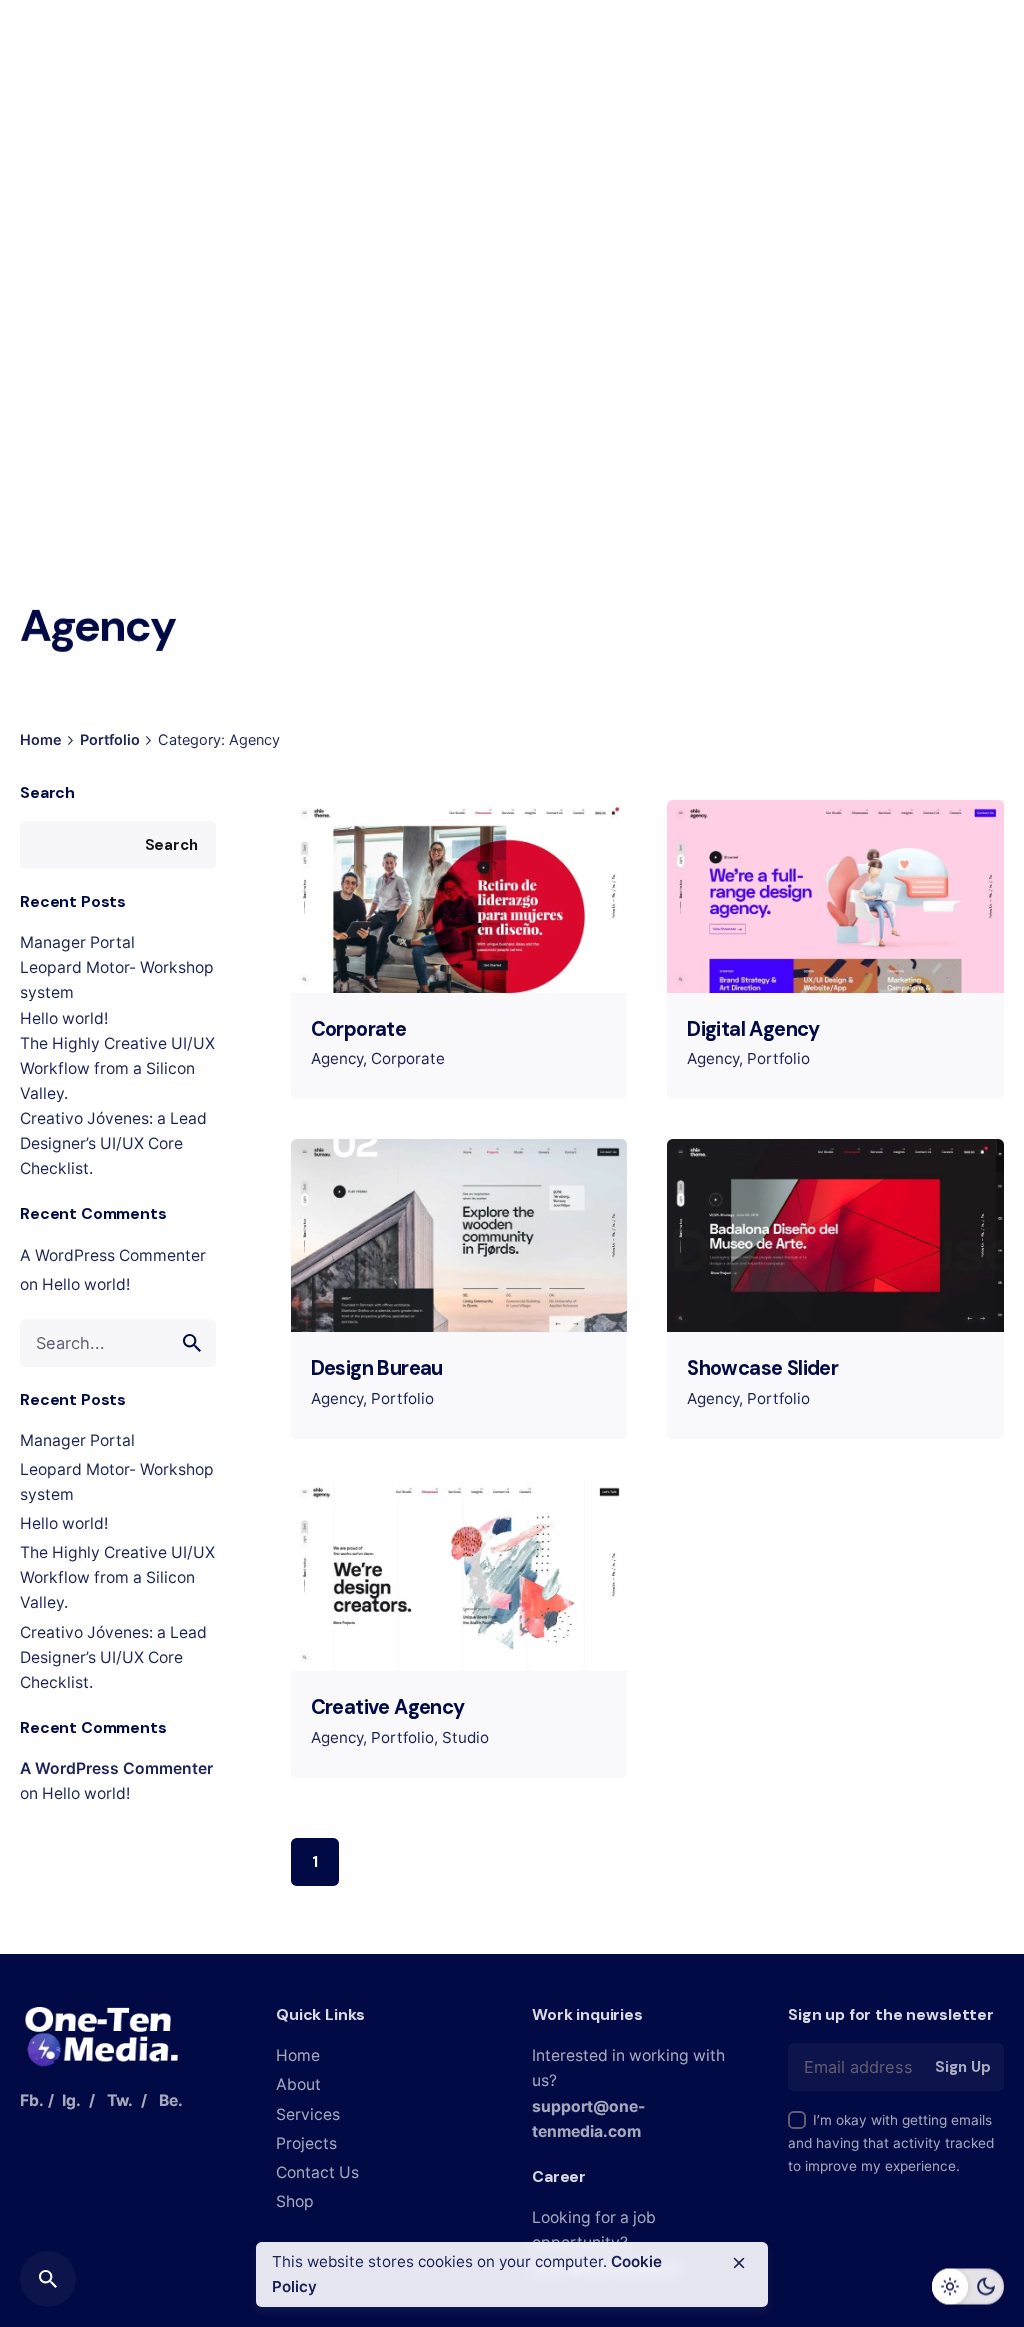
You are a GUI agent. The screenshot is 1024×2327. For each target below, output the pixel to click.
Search (47, 792)
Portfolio (778, 1058)
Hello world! (64, 1018)
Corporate (408, 1058)
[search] (192, 1343)
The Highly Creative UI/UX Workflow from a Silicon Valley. (117, 1068)
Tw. (120, 2100)
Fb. (32, 2100)
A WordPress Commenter (113, 1255)
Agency (337, 1058)
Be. (171, 2100)
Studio (465, 1737)
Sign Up (962, 2067)
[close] (739, 2263)
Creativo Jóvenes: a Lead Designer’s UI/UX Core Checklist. (113, 1143)
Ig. (71, 2100)
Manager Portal (77, 942)
